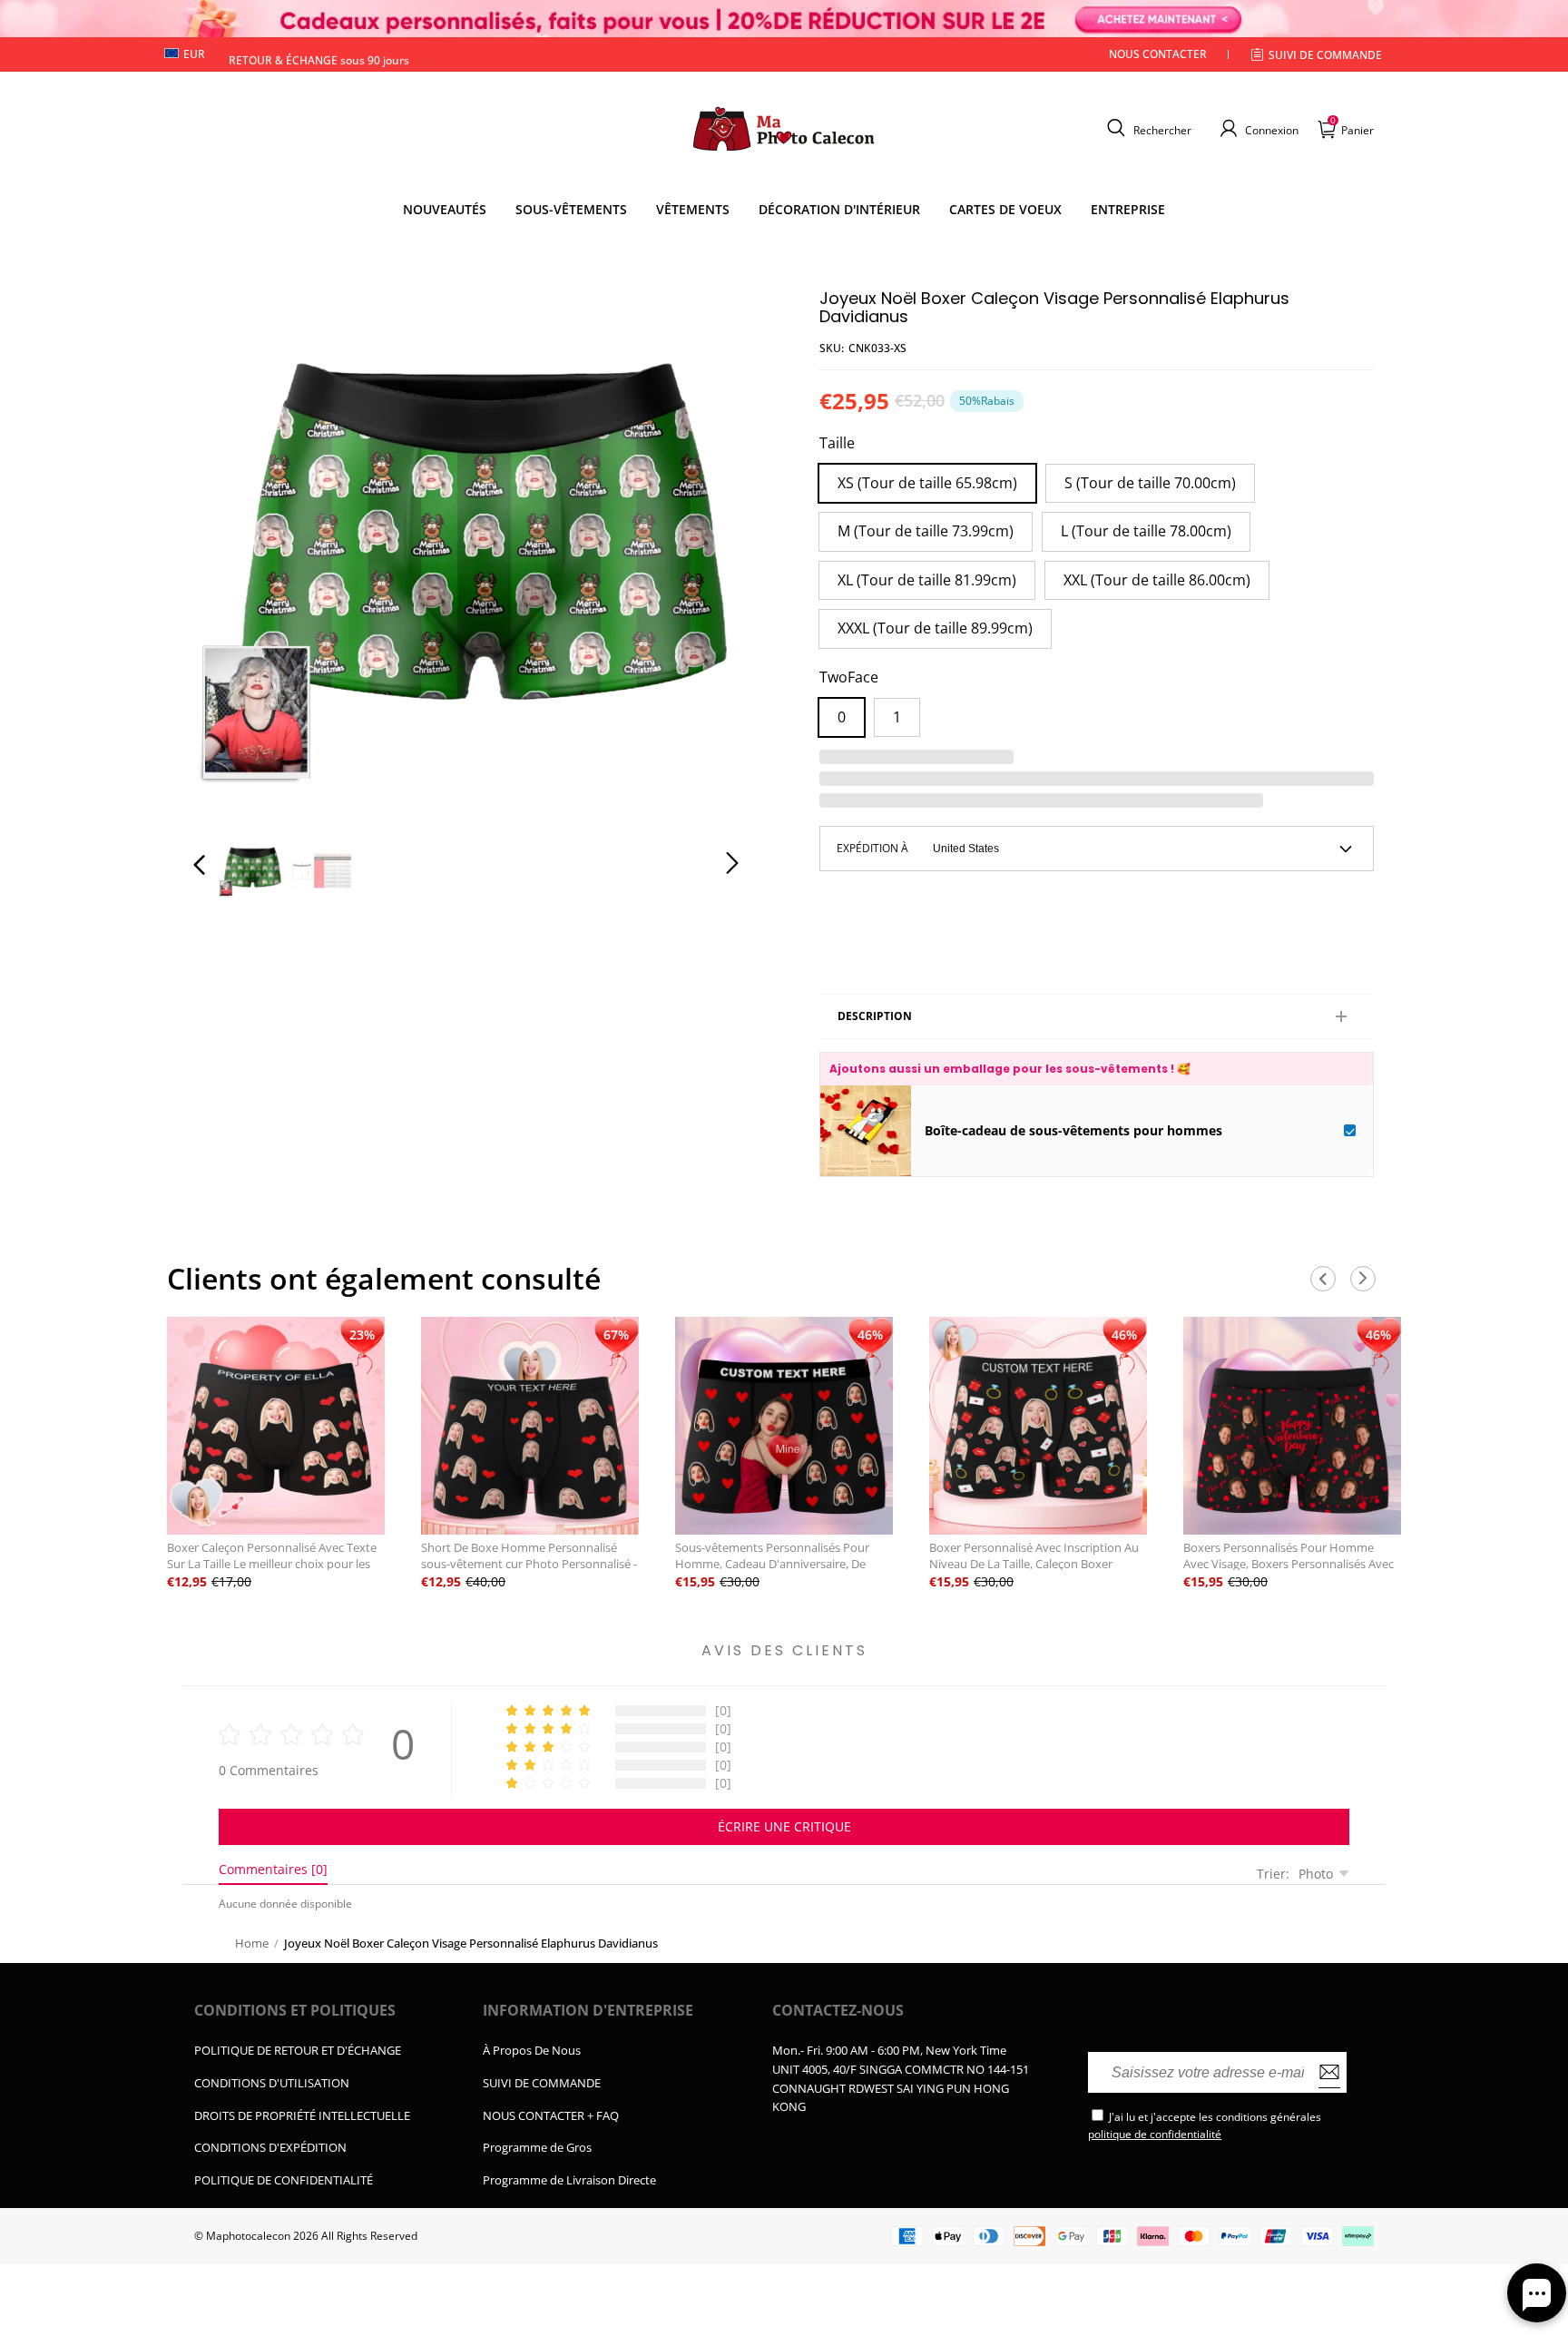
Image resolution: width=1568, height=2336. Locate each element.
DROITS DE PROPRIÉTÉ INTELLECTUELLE (302, 2115)
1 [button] (897, 717)
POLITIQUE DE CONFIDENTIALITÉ (284, 2180)
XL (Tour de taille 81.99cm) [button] (927, 580)
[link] (571, 210)
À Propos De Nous (532, 2050)
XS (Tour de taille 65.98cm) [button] (927, 483)
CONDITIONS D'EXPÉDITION (270, 2147)
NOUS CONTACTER (1158, 54)
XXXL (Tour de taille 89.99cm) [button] (935, 628)
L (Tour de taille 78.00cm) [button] (1146, 531)
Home (252, 1943)
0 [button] (842, 717)
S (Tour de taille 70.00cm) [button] (1150, 483)
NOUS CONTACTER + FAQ (551, 2115)
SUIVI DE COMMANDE (542, 2083)
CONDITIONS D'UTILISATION (272, 2083)
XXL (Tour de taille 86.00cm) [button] (1157, 580)
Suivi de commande (1325, 55)
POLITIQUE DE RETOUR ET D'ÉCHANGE (298, 2050)
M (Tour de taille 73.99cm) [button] (926, 531)
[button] (1147, 128)
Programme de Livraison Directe (569, 2180)
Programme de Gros (537, 2147)
